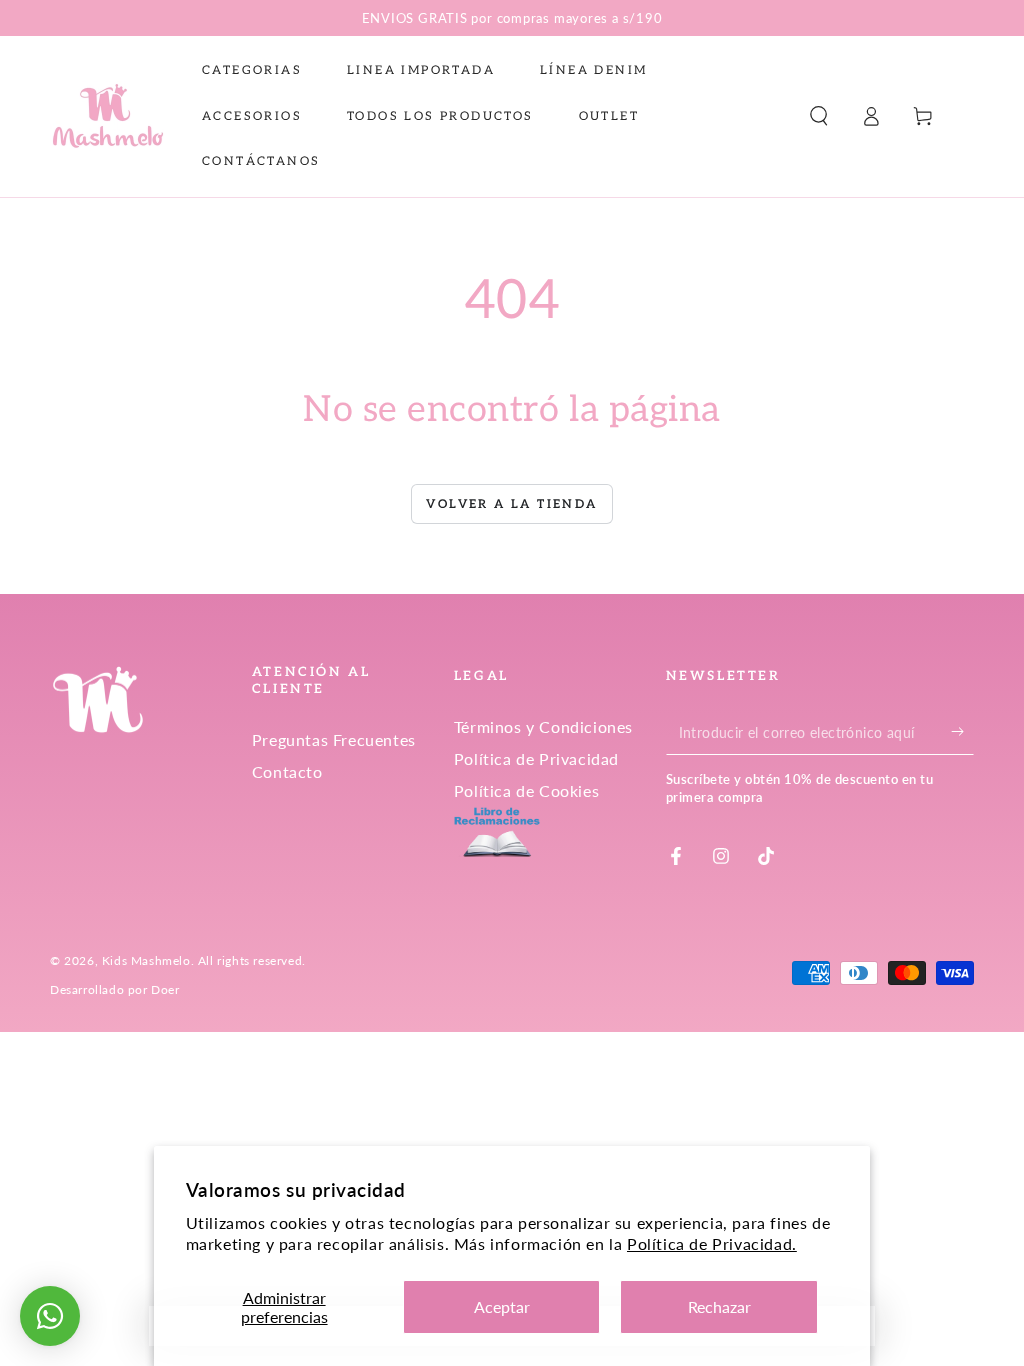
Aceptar (502, 1306)
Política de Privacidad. (712, 1243)
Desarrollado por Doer (115, 989)
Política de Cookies (526, 790)
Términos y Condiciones (543, 726)
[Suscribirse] (962, 732)
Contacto (287, 771)
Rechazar (719, 1306)
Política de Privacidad (536, 758)
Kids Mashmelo (146, 960)
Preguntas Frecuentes (334, 739)
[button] (819, 116)
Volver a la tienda (511, 504)
